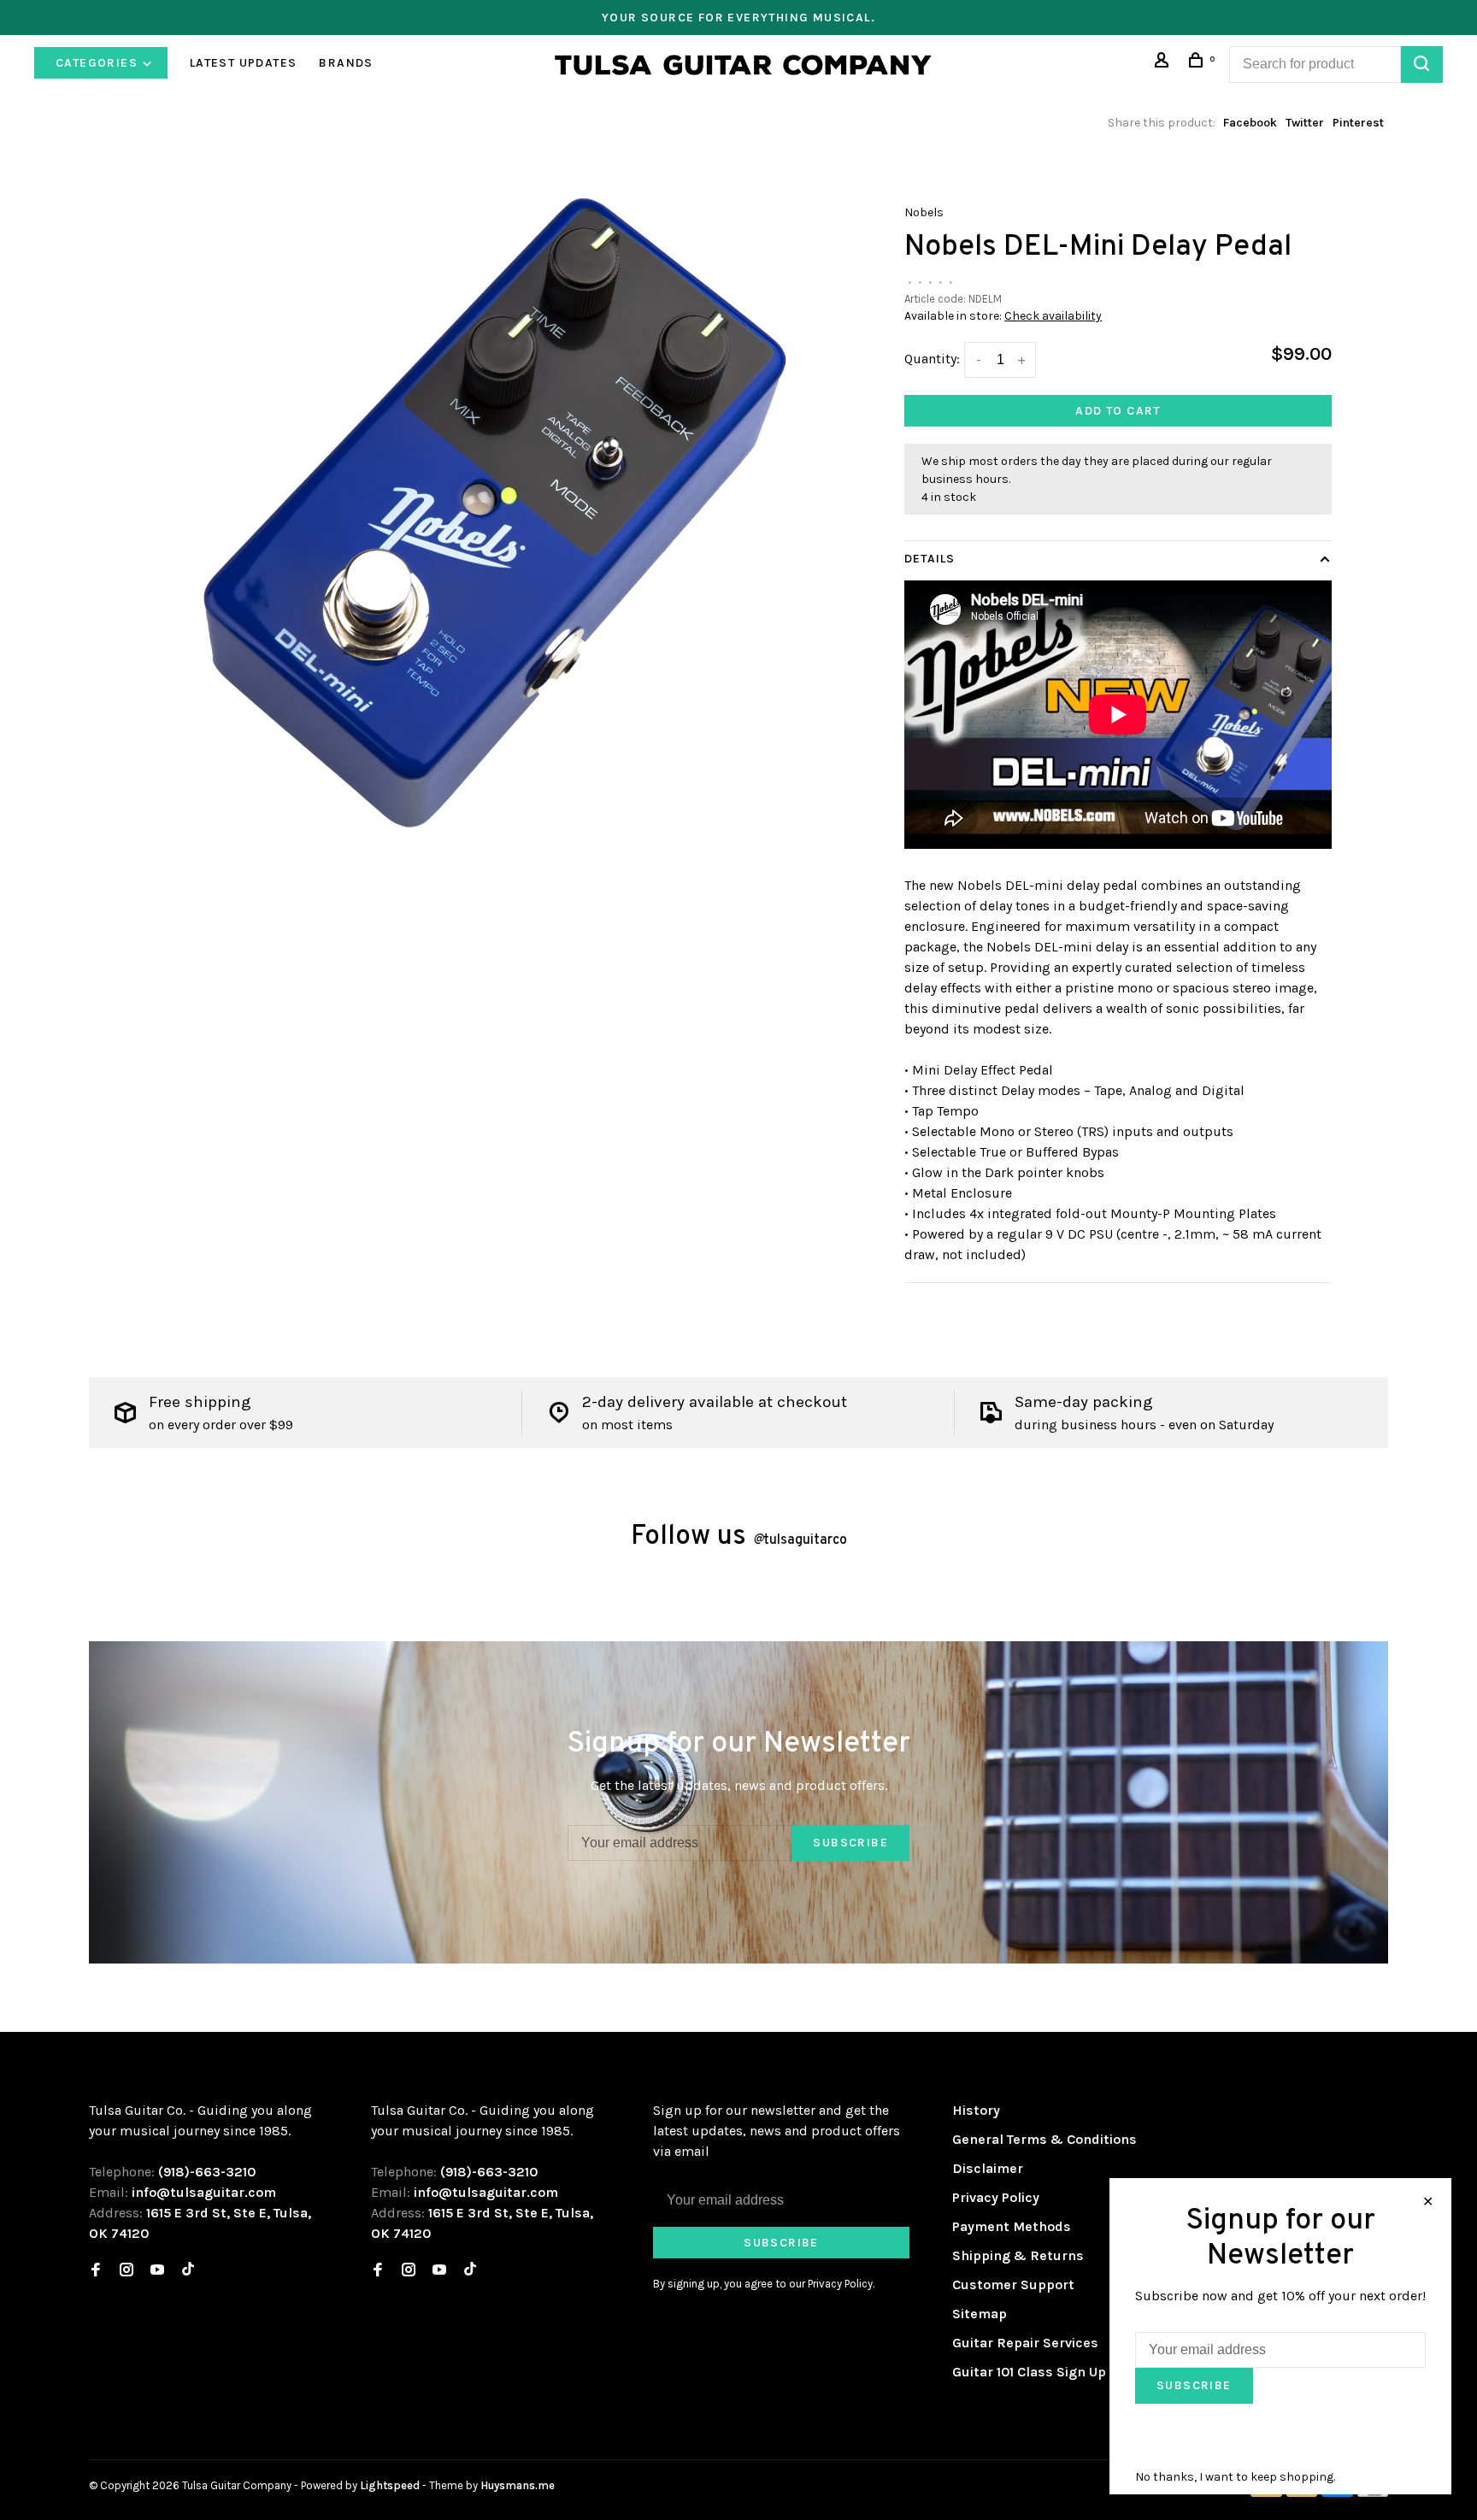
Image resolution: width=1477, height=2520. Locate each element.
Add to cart (1118, 411)
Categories (98, 63)
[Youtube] (157, 2271)
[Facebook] (96, 2271)
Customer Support (1013, 2284)
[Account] (1164, 63)
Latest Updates (244, 63)
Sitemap (980, 2314)
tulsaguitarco (800, 1540)
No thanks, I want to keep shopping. (1235, 2477)
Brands (346, 63)
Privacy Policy (996, 2197)
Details (930, 559)
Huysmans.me (518, 2485)
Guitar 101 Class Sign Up (1029, 2372)
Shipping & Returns (1018, 2255)
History (976, 2110)
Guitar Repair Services (1025, 2343)
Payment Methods (1012, 2226)
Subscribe (850, 1843)
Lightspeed (390, 2485)
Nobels (924, 212)
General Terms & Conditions (1044, 2139)
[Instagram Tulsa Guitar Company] (127, 2271)
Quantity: (932, 359)
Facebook (1250, 123)
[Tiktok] (188, 2271)
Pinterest (1358, 123)
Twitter (1305, 123)
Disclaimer (988, 2168)
